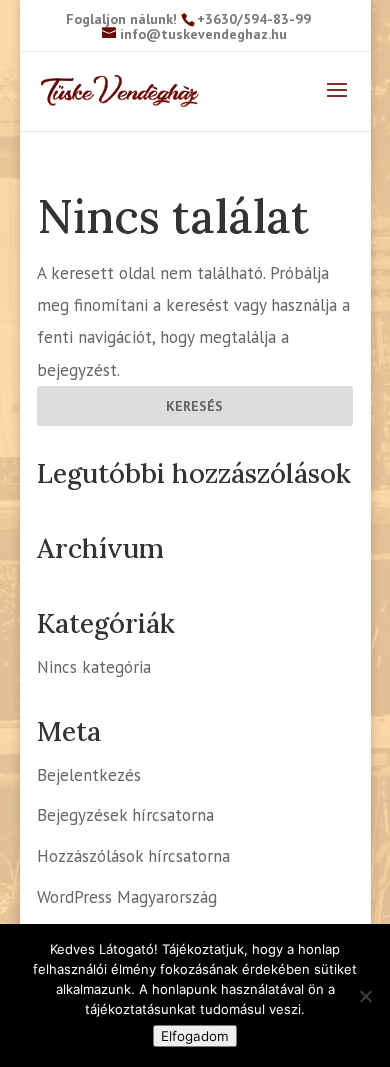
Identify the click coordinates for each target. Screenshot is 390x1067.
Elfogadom (195, 1036)
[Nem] (365, 996)
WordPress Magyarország (127, 897)
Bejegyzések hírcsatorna (125, 815)
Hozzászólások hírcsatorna (133, 856)
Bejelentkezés (89, 775)
